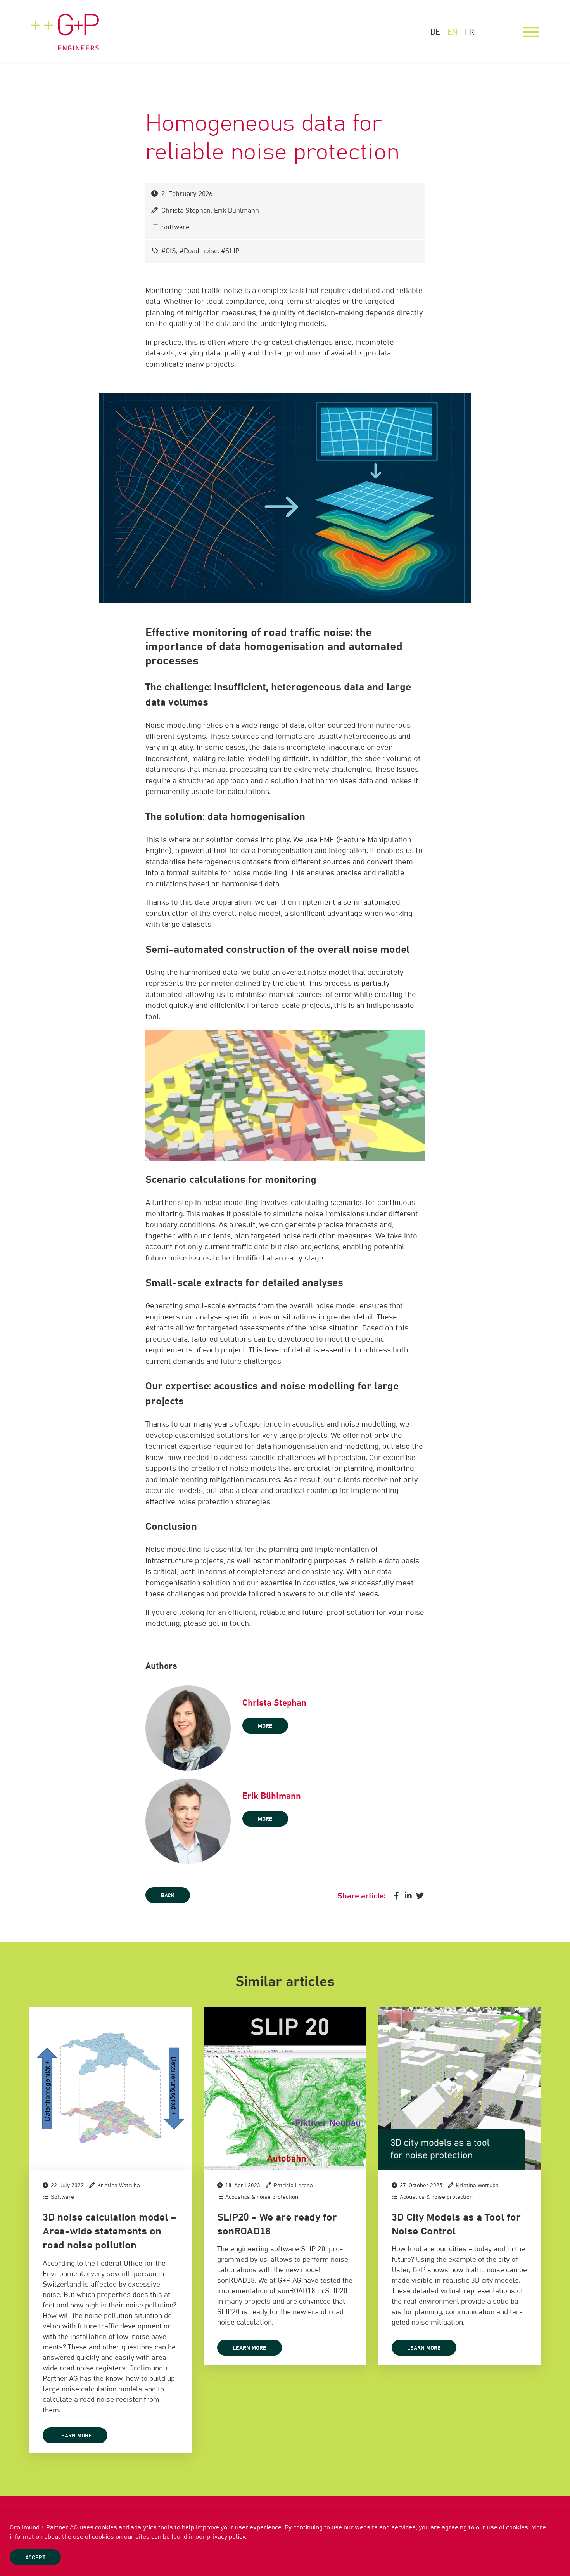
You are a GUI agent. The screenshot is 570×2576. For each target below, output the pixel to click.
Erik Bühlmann (237, 211)
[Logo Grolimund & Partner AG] (65, 25)
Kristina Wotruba (119, 2186)
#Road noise (199, 251)
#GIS (169, 251)
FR (470, 32)
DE (435, 32)
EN (453, 32)
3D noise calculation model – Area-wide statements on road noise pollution (110, 2232)
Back (168, 1896)
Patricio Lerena (293, 2186)
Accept (35, 2558)
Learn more (75, 2436)
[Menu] (531, 32)
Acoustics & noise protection (262, 2197)
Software (175, 228)
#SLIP (230, 251)
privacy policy (226, 2537)
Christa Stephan (186, 211)
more (265, 1726)
